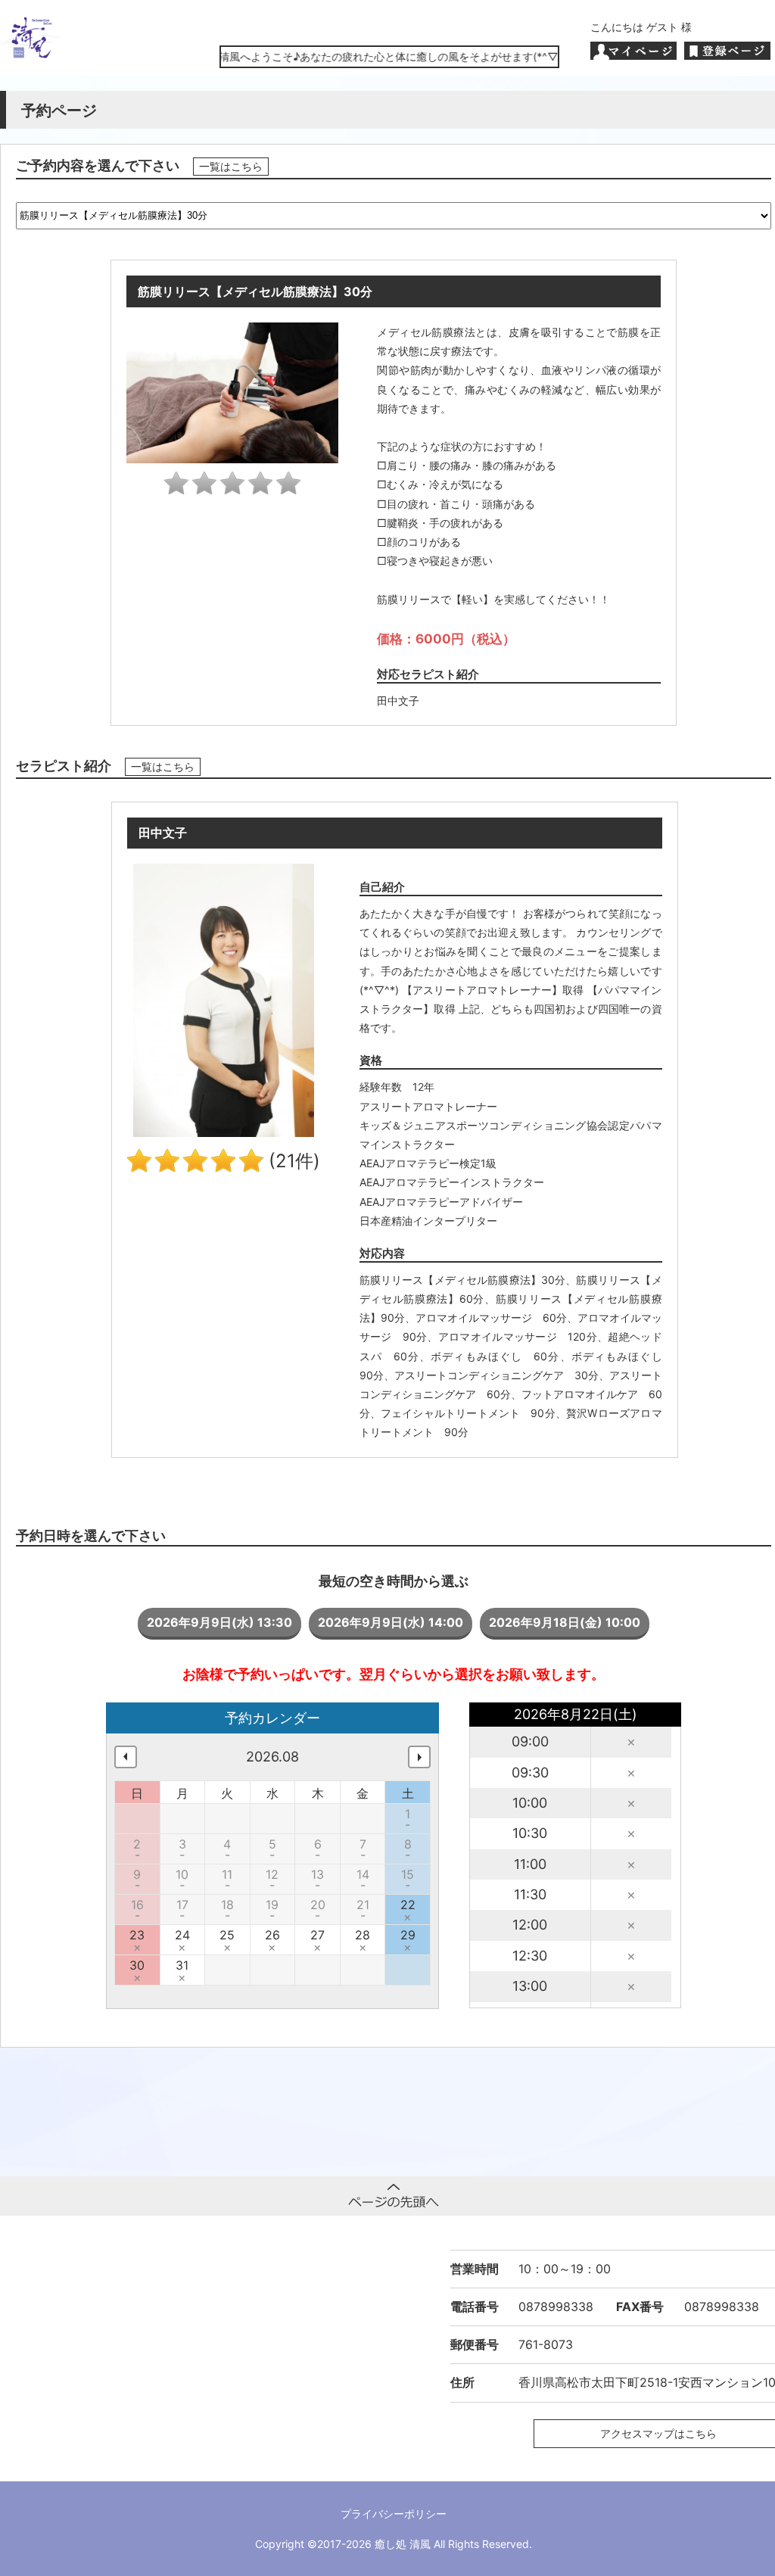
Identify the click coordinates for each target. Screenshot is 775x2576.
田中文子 (398, 701)
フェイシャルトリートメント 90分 (468, 1413)
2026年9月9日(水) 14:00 (391, 1622)
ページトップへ (394, 2196)
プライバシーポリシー (394, 2514)
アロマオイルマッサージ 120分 (518, 1336)
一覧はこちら (231, 167)
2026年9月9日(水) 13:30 (219, 1622)
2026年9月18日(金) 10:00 (565, 1622)
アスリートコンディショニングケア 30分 (496, 1375)
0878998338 (556, 2307)
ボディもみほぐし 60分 (495, 1356)
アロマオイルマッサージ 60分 (491, 1318)
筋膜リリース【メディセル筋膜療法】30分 (463, 1280)
